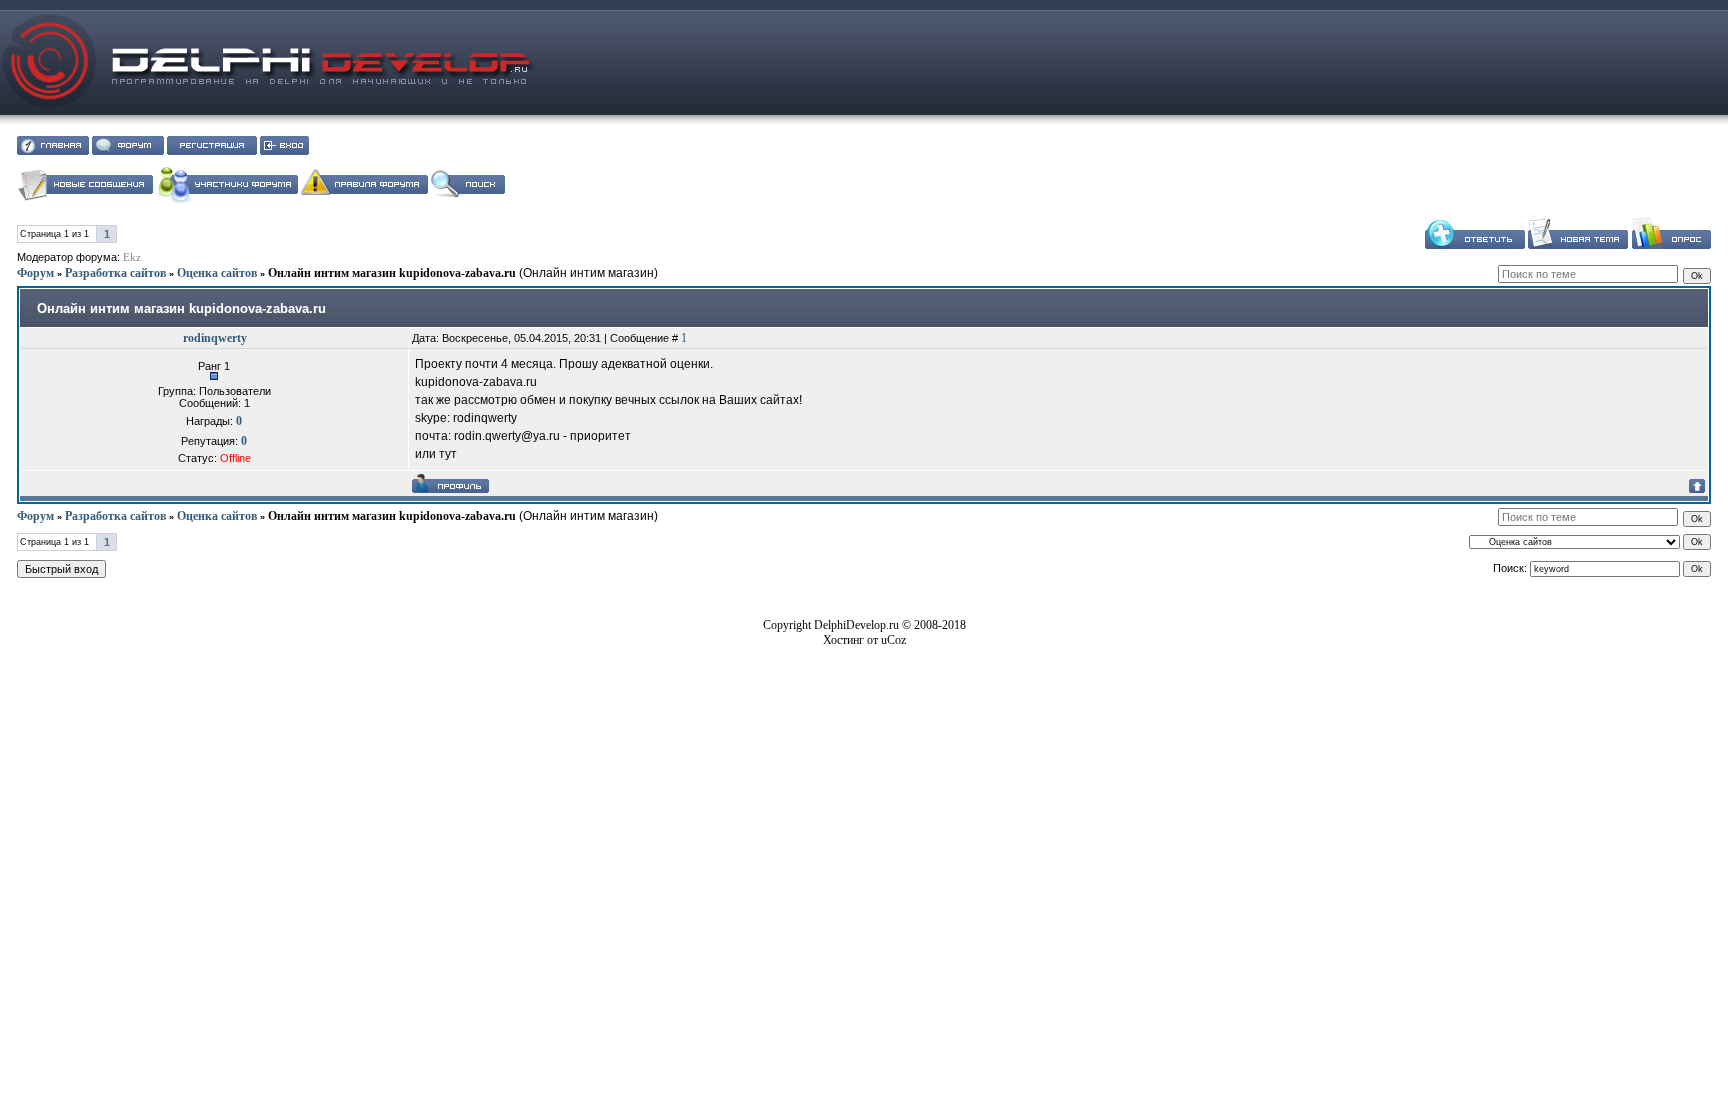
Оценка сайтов (217, 273)
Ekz (132, 257)
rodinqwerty (215, 338)
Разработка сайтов (115, 273)
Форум (35, 273)
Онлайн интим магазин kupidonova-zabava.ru (392, 273)
